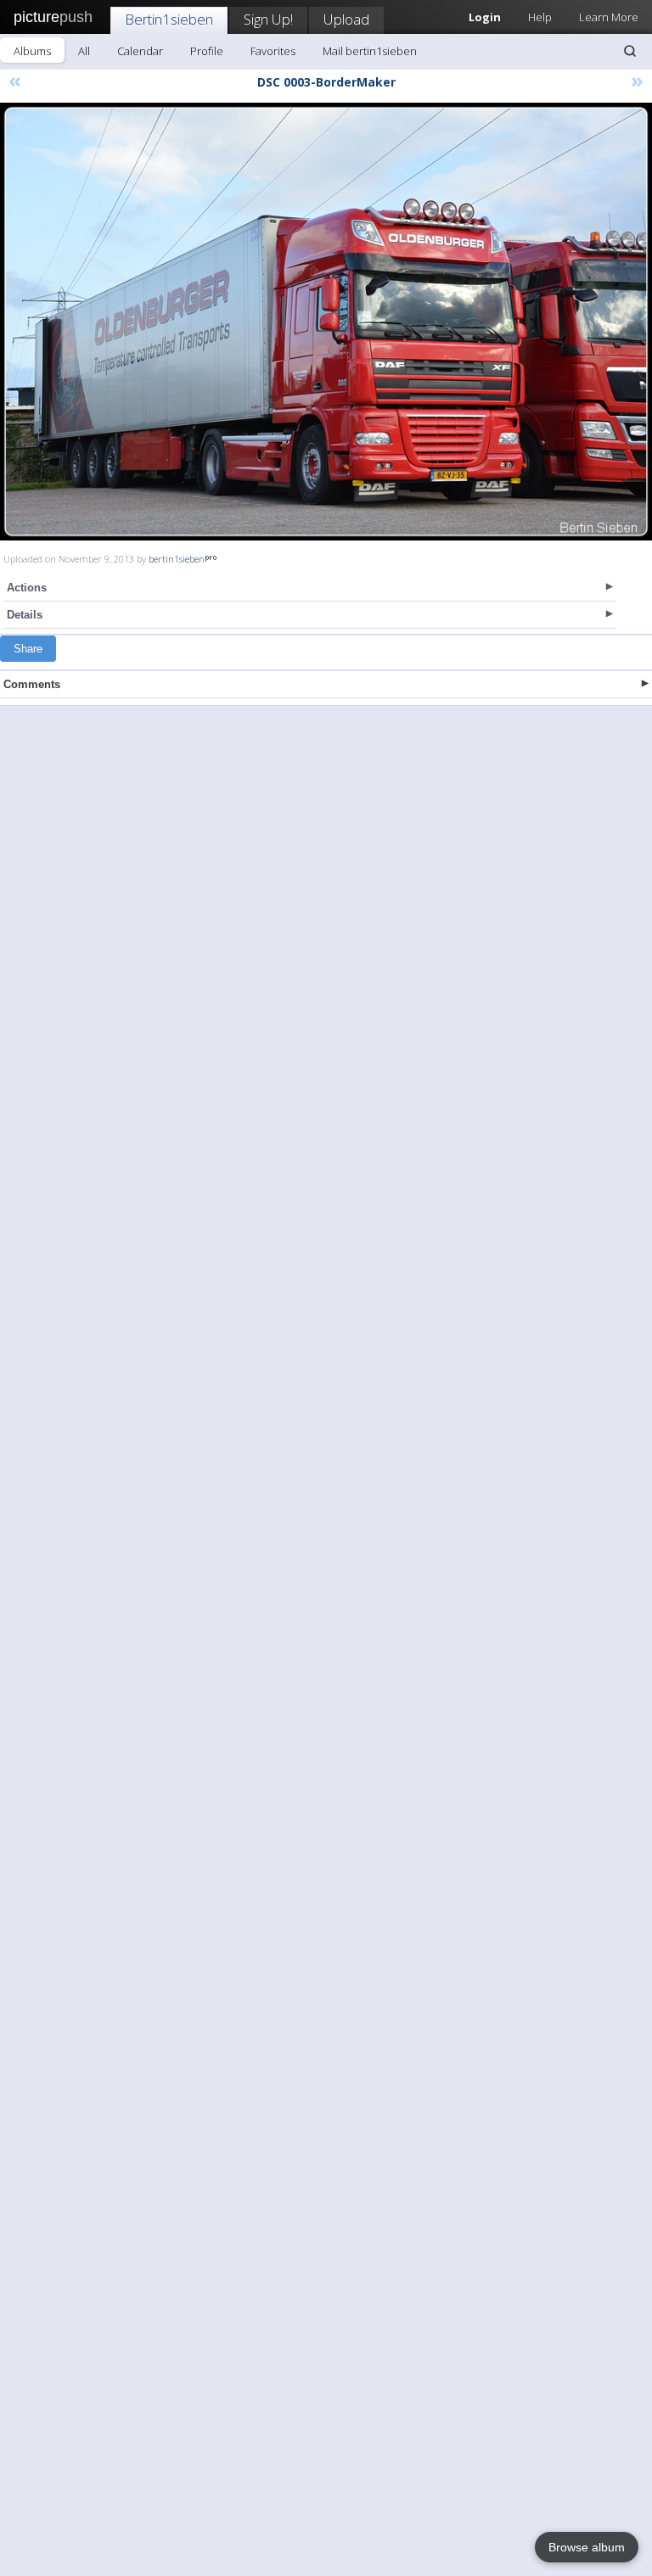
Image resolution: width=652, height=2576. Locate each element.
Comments (32, 684)
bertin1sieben (177, 559)
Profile (207, 51)
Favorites (273, 51)
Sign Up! (268, 19)
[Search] (630, 51)
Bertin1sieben (169, 19)
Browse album (587, 2547)
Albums (32, 51)
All (84, 51)
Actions (27, 588)
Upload (346, 19)
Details (25, 615)
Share (28, 649)
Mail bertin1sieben (370, 51)
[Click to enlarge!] (326, 322)
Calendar (140, 51)
